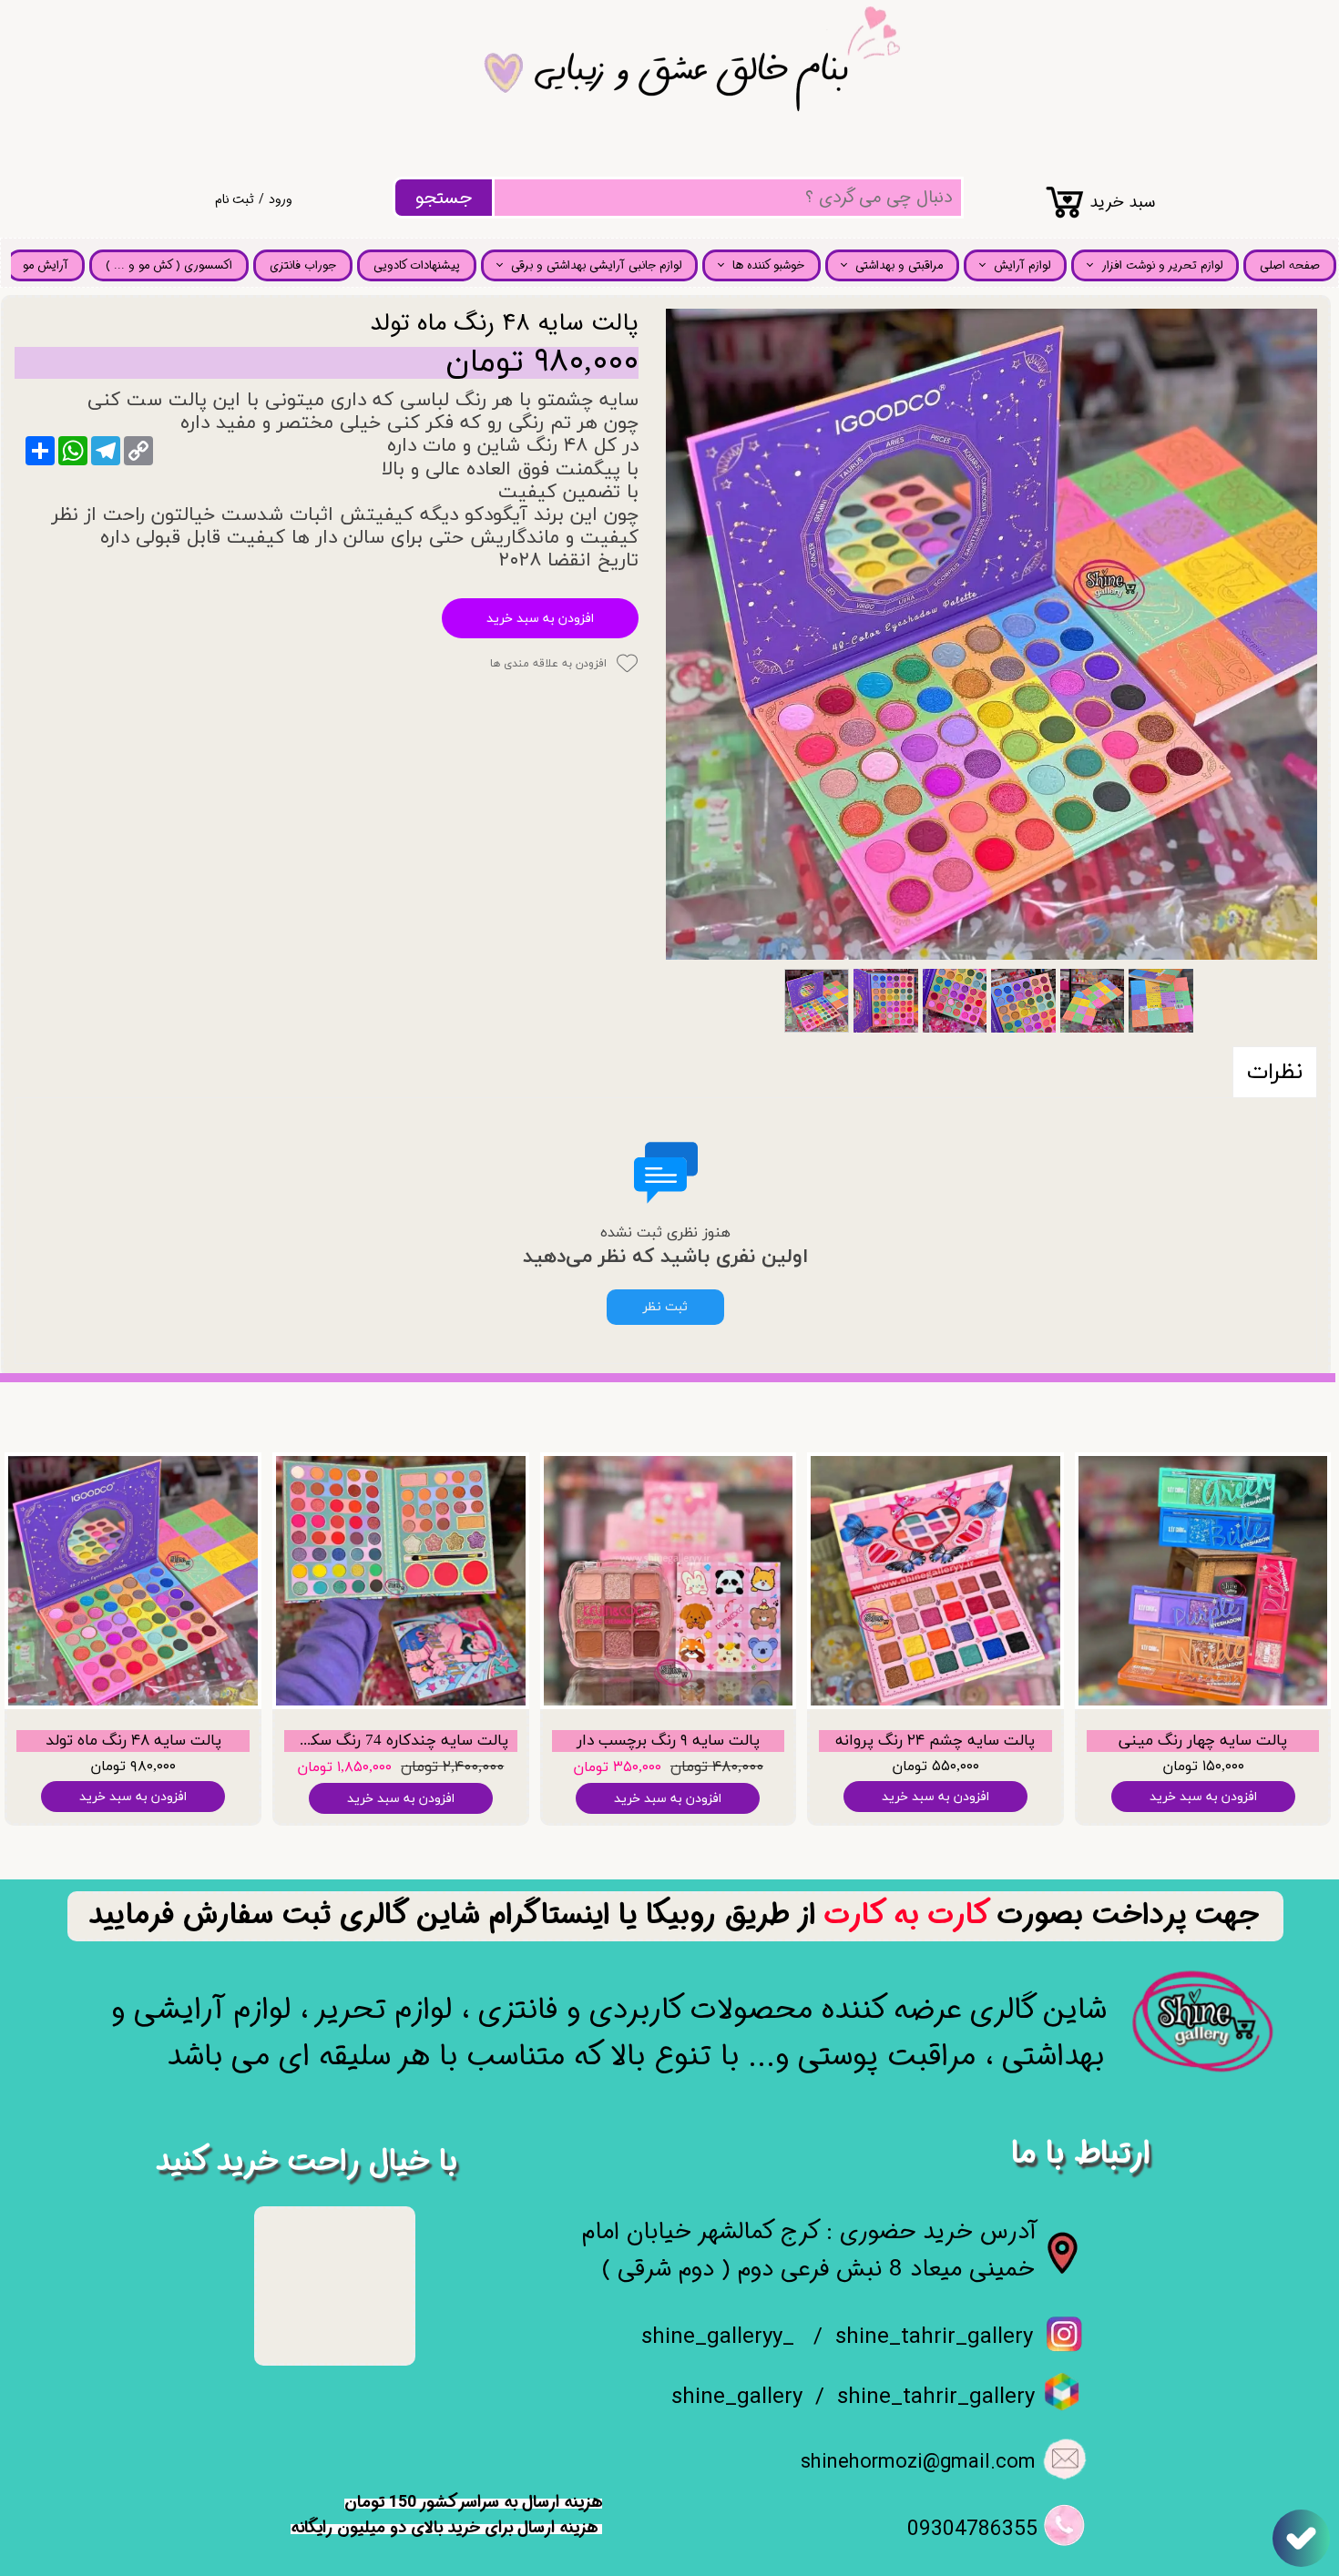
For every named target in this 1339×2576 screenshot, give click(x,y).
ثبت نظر (665, 1307)
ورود (281, 199)
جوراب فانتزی (303, 265)
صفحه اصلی (1290, 265)
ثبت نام (235, 199)
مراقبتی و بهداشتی (899, 265)
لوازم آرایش (1022, 265)
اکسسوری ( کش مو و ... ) (169, 265)
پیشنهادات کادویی (417, 265)
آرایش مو (46, 265)
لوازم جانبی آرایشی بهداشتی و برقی (596, 265)
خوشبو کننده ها (768, 265)
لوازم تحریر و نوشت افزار (1162, 265)
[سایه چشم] (991, 634)
